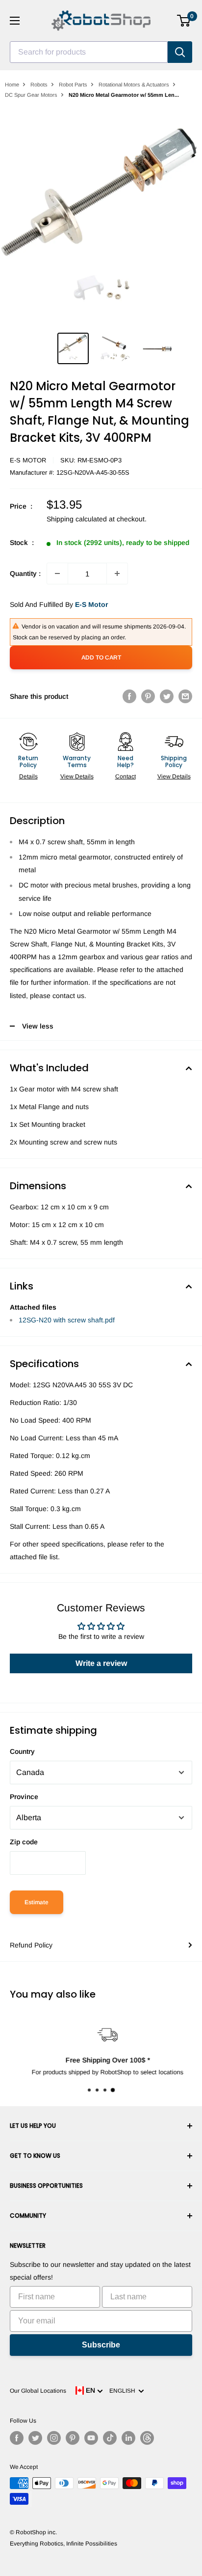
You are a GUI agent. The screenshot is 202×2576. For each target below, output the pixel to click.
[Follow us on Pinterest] (73, 2438)
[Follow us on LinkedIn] (128, 2438)
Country (22, 1751)
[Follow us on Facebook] (17, 2438)
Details (28, 776)
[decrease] (57, 573)
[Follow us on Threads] (147, 2438)
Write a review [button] (101, 1663)
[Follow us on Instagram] (54, 2438)
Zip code (24, 1842)
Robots (39, 85)
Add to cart (101, 658)
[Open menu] (15, 21)
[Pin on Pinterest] (148, 696)
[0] (184, 21)
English (124, 2391)
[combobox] (89, 52)
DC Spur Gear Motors (31, 95)
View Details (77, 776)
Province (24, 1797)
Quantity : (25, 573)
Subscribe (101, 2345)
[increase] (117, 573)
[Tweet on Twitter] (167, 696)
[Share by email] (185, 696)
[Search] (180, 52)
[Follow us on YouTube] (91, 2438)
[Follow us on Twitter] (35, 2438)
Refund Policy (31, 1945)
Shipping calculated (77, 519)
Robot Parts (73, 85)
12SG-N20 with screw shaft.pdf (67, 1320)
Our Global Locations (38, 2391)
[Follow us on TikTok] (110, 2438)
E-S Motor (28, 460)
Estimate (37, 1902)
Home (12, 85)
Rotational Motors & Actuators (134, 85)
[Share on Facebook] (129, 696)
